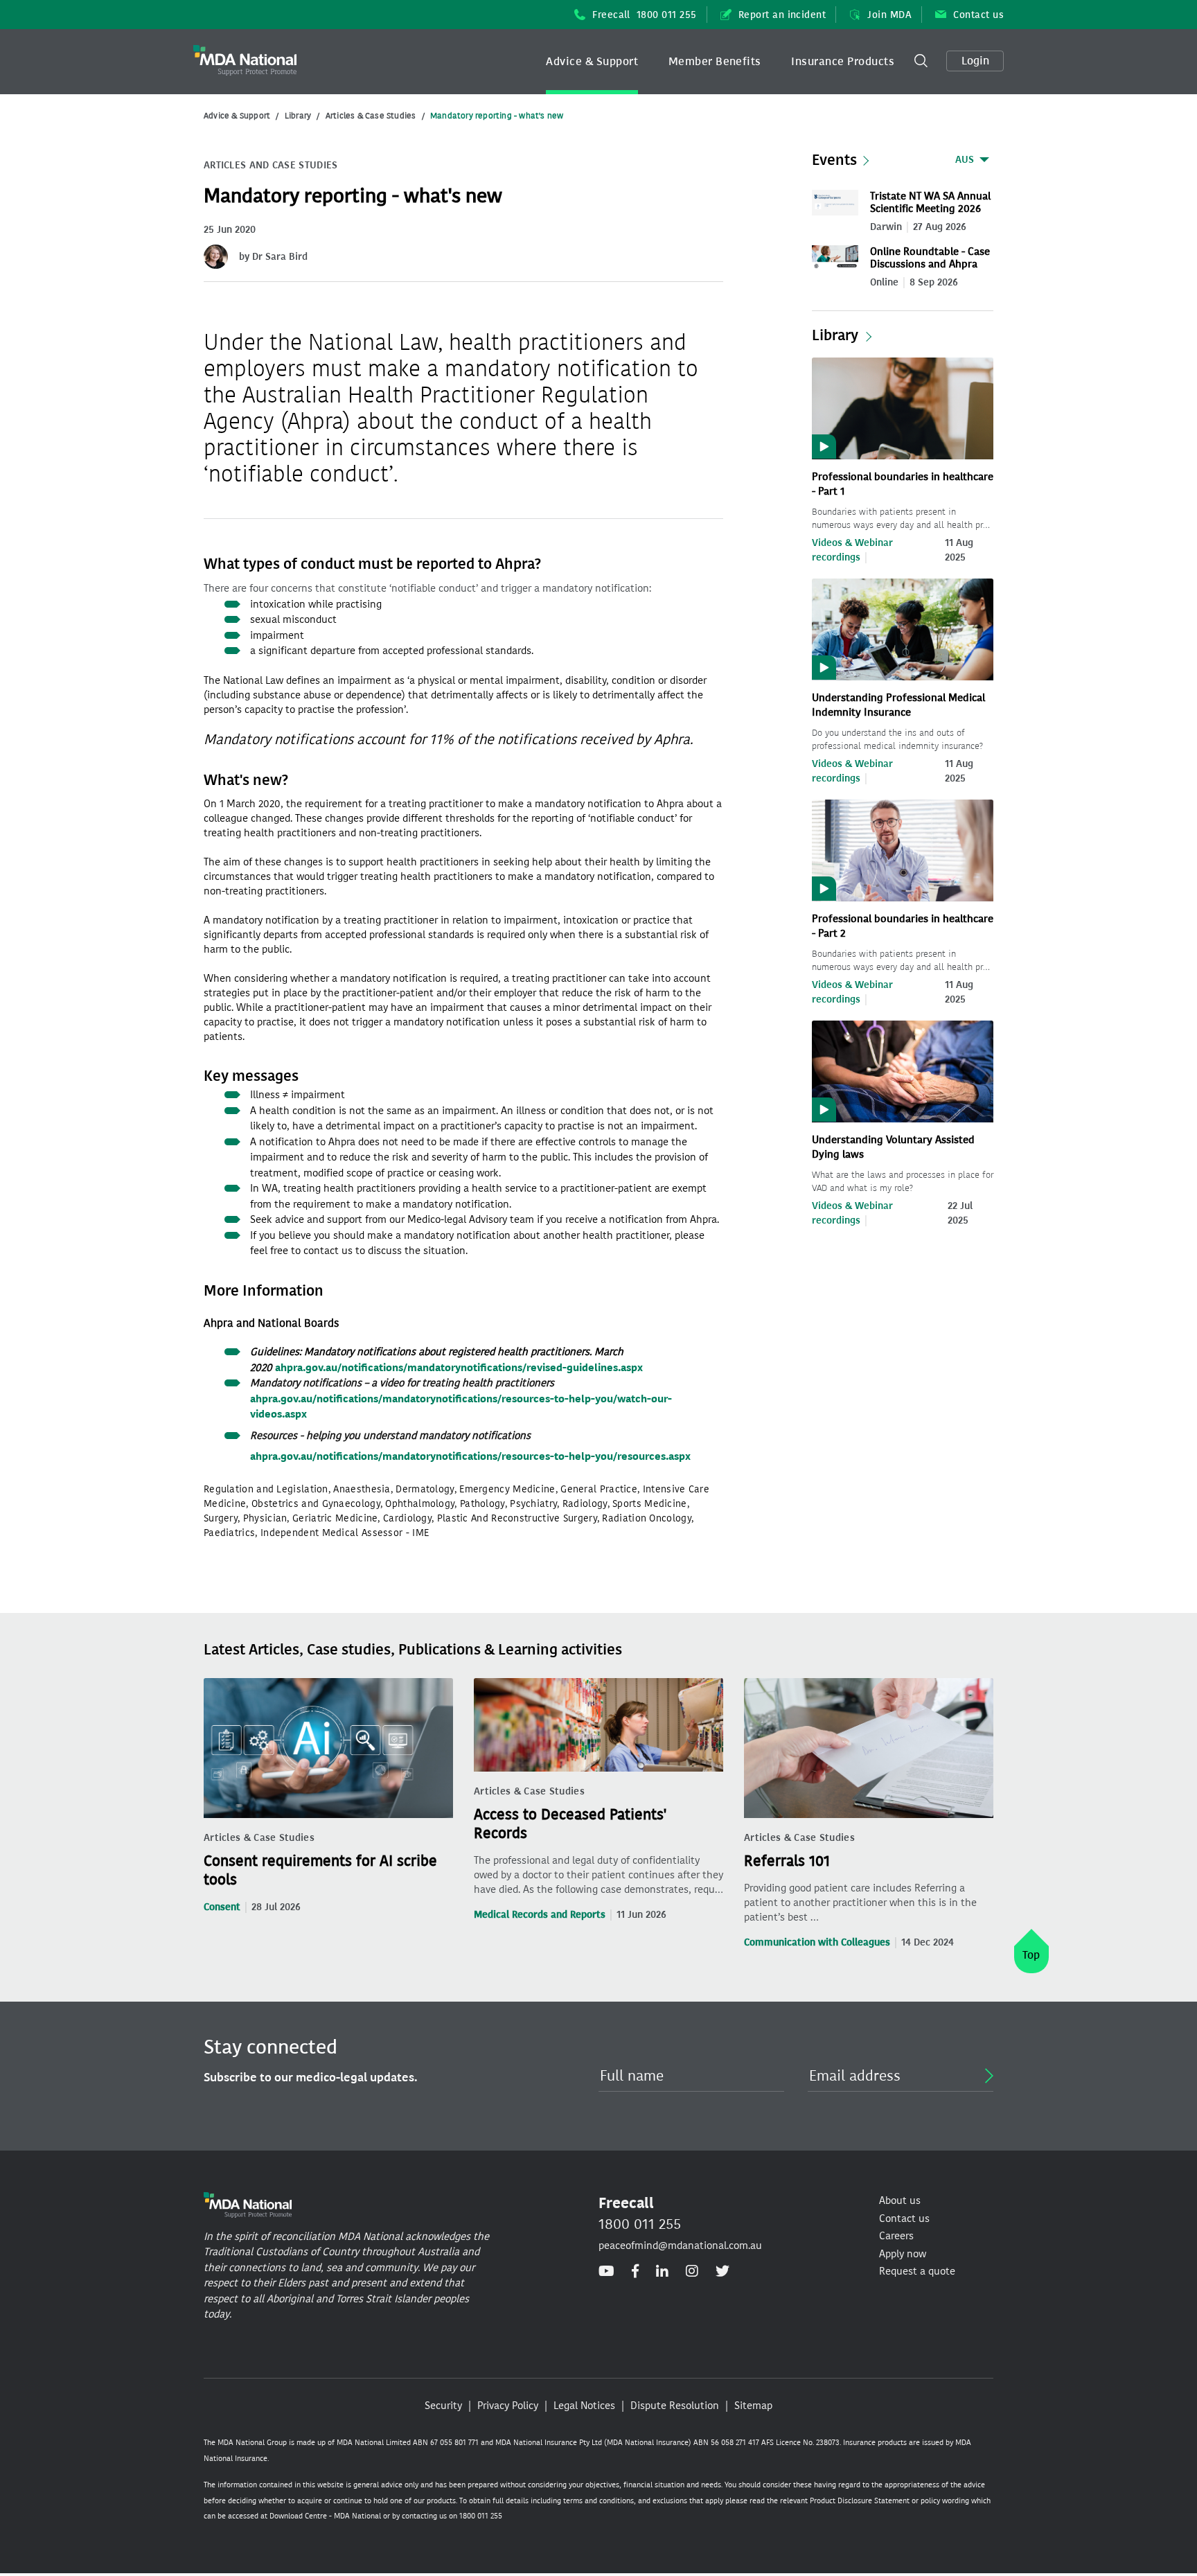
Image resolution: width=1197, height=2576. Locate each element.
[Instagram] (692, 2272)
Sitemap (753, 2406)
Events (834, 160)
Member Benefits (715, 61)
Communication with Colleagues (817, 1942)
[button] (592, 62)
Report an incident (782, 15)
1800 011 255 (640, 2224)
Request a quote (917, 2271)
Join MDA (889, 15)
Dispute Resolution (675, 2406)
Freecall (645, 15)
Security (443, 2406)
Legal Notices (584, 2406)
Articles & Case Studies (371, 116)
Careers (896, 2236)
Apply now (903, 2254)
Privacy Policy (508, 2406)
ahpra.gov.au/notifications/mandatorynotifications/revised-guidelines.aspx (459, 1368)
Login (975, 61)
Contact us (978, 15)
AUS (965, 160)
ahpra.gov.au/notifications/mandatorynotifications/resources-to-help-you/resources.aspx (470, 1456)
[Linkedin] (662, 2272)
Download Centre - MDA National (325, 2516)
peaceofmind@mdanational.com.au (680, 2246)
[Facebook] (635, 2272)
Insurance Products (843, 61)
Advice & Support (592, 61)
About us (900, 2200)
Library (298, 116)
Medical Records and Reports (540, 1915)
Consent (222, 1907)
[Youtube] (606, 2272)
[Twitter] (722, 2272)
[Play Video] (903, 407)
